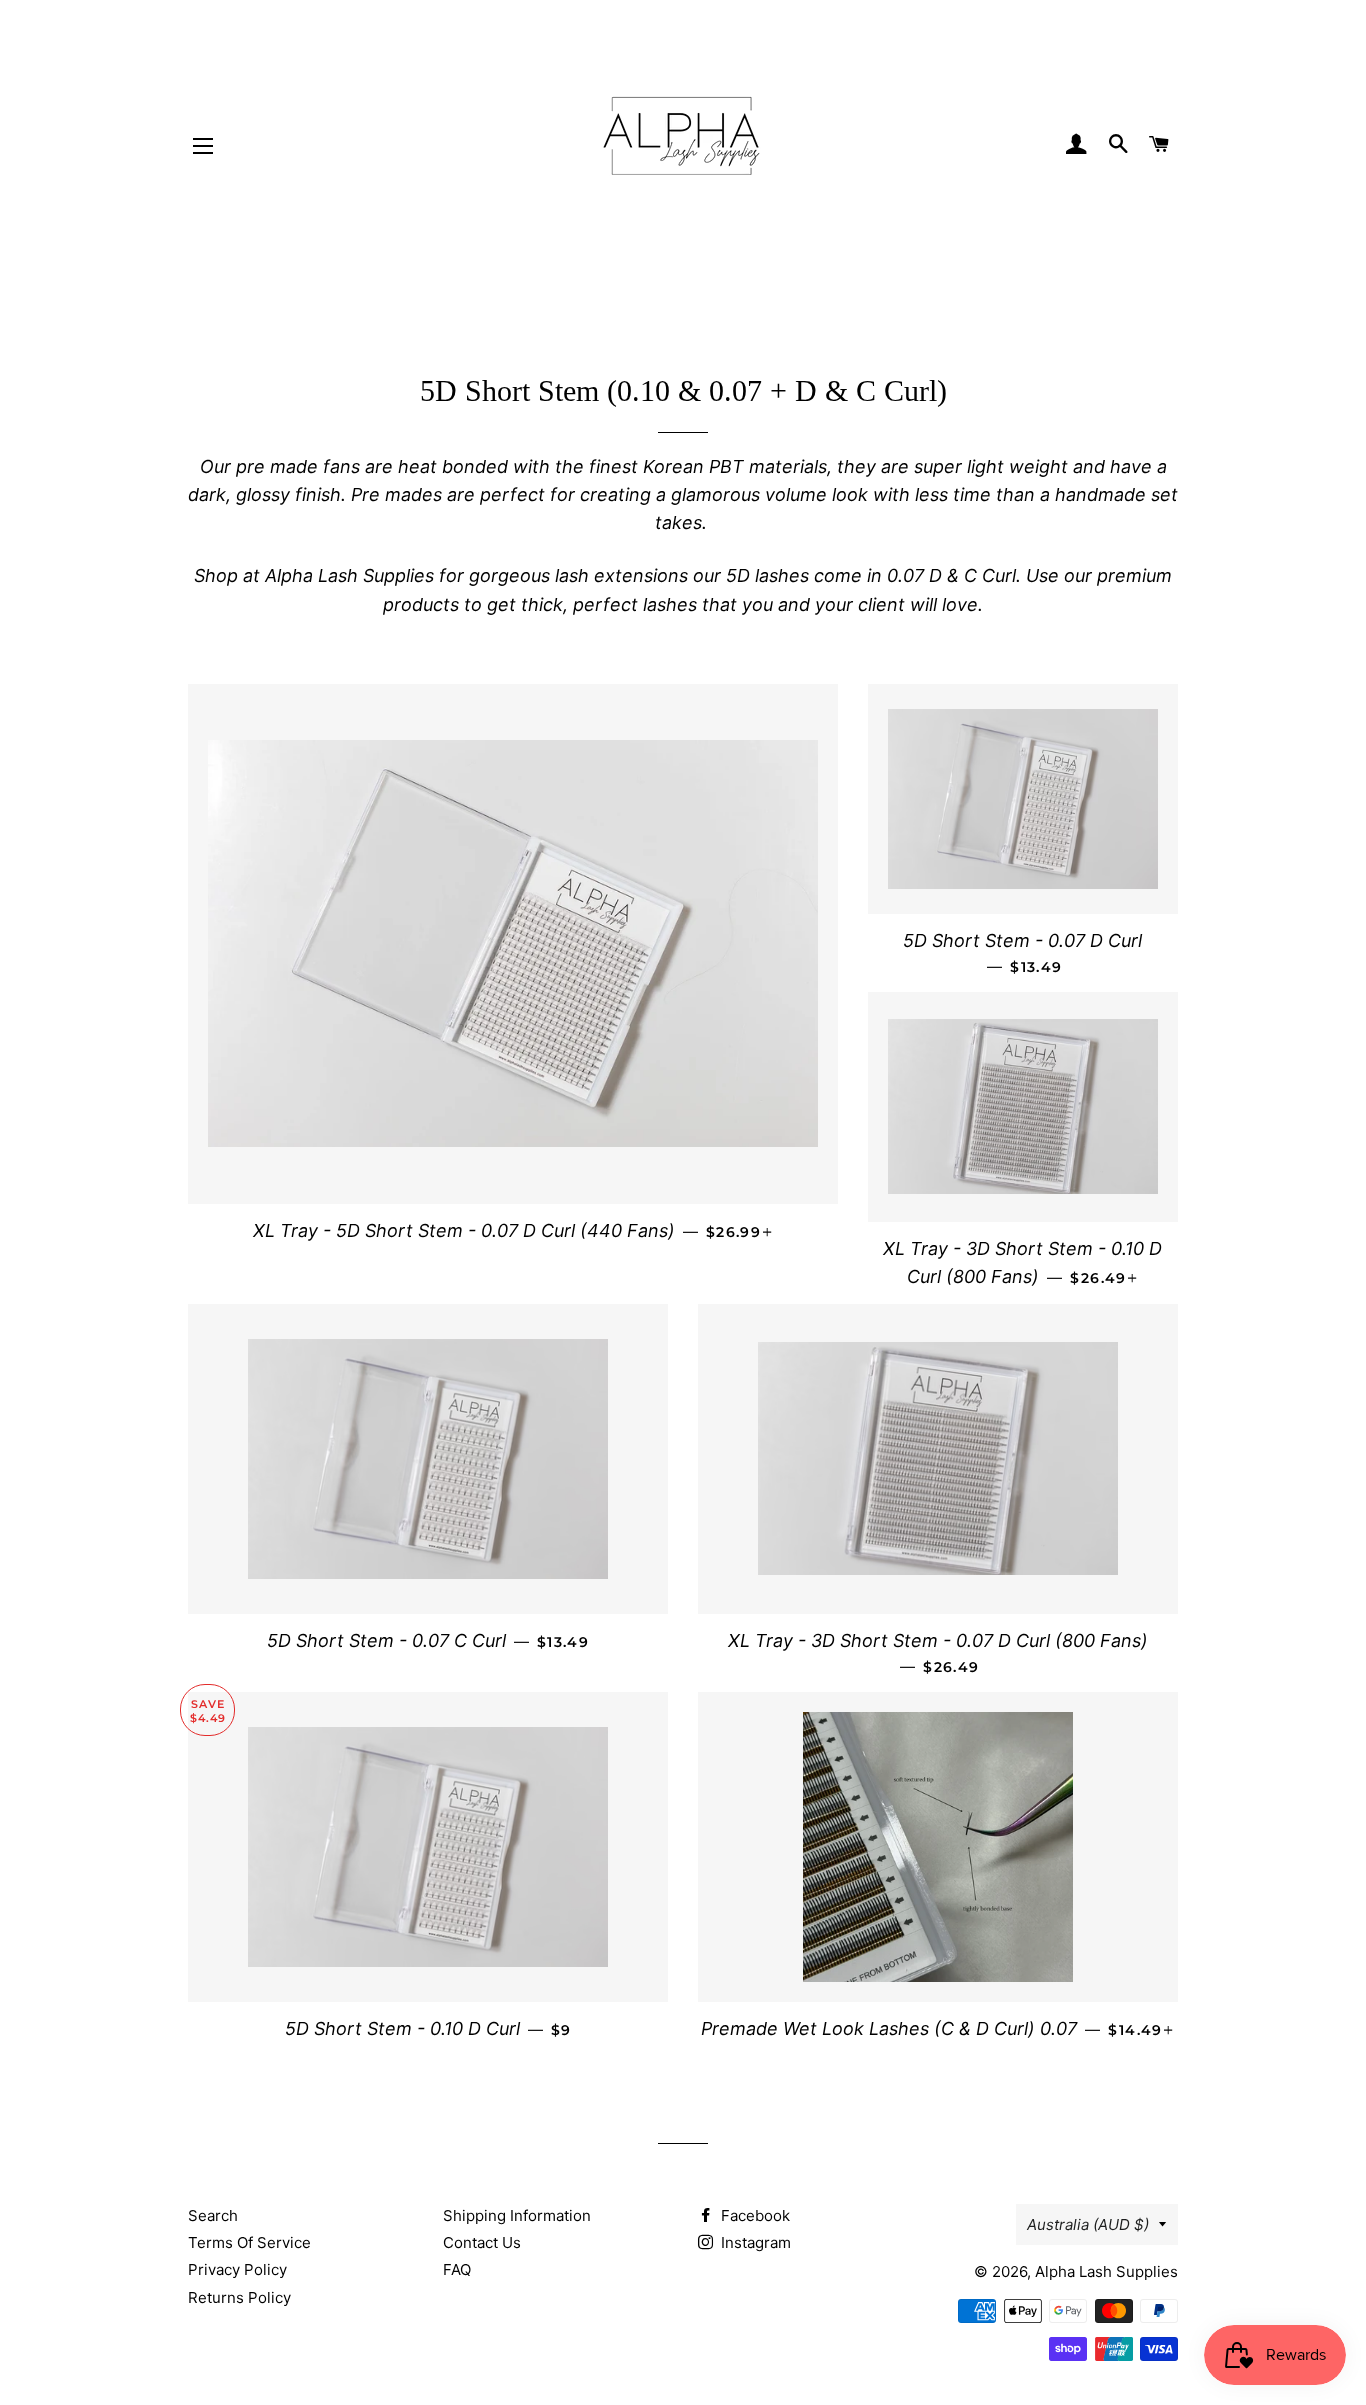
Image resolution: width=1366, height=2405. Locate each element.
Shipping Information (517, 2215)
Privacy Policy (237, 2269)
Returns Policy (239, 2297)
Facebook (753, 2215)
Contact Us (482, 2242)
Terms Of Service (249, 2242)
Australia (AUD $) (1088, 2224)
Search (213, 2215)
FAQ (457, 2269)
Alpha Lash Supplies (1106, 2271)
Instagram (754, 2242)
